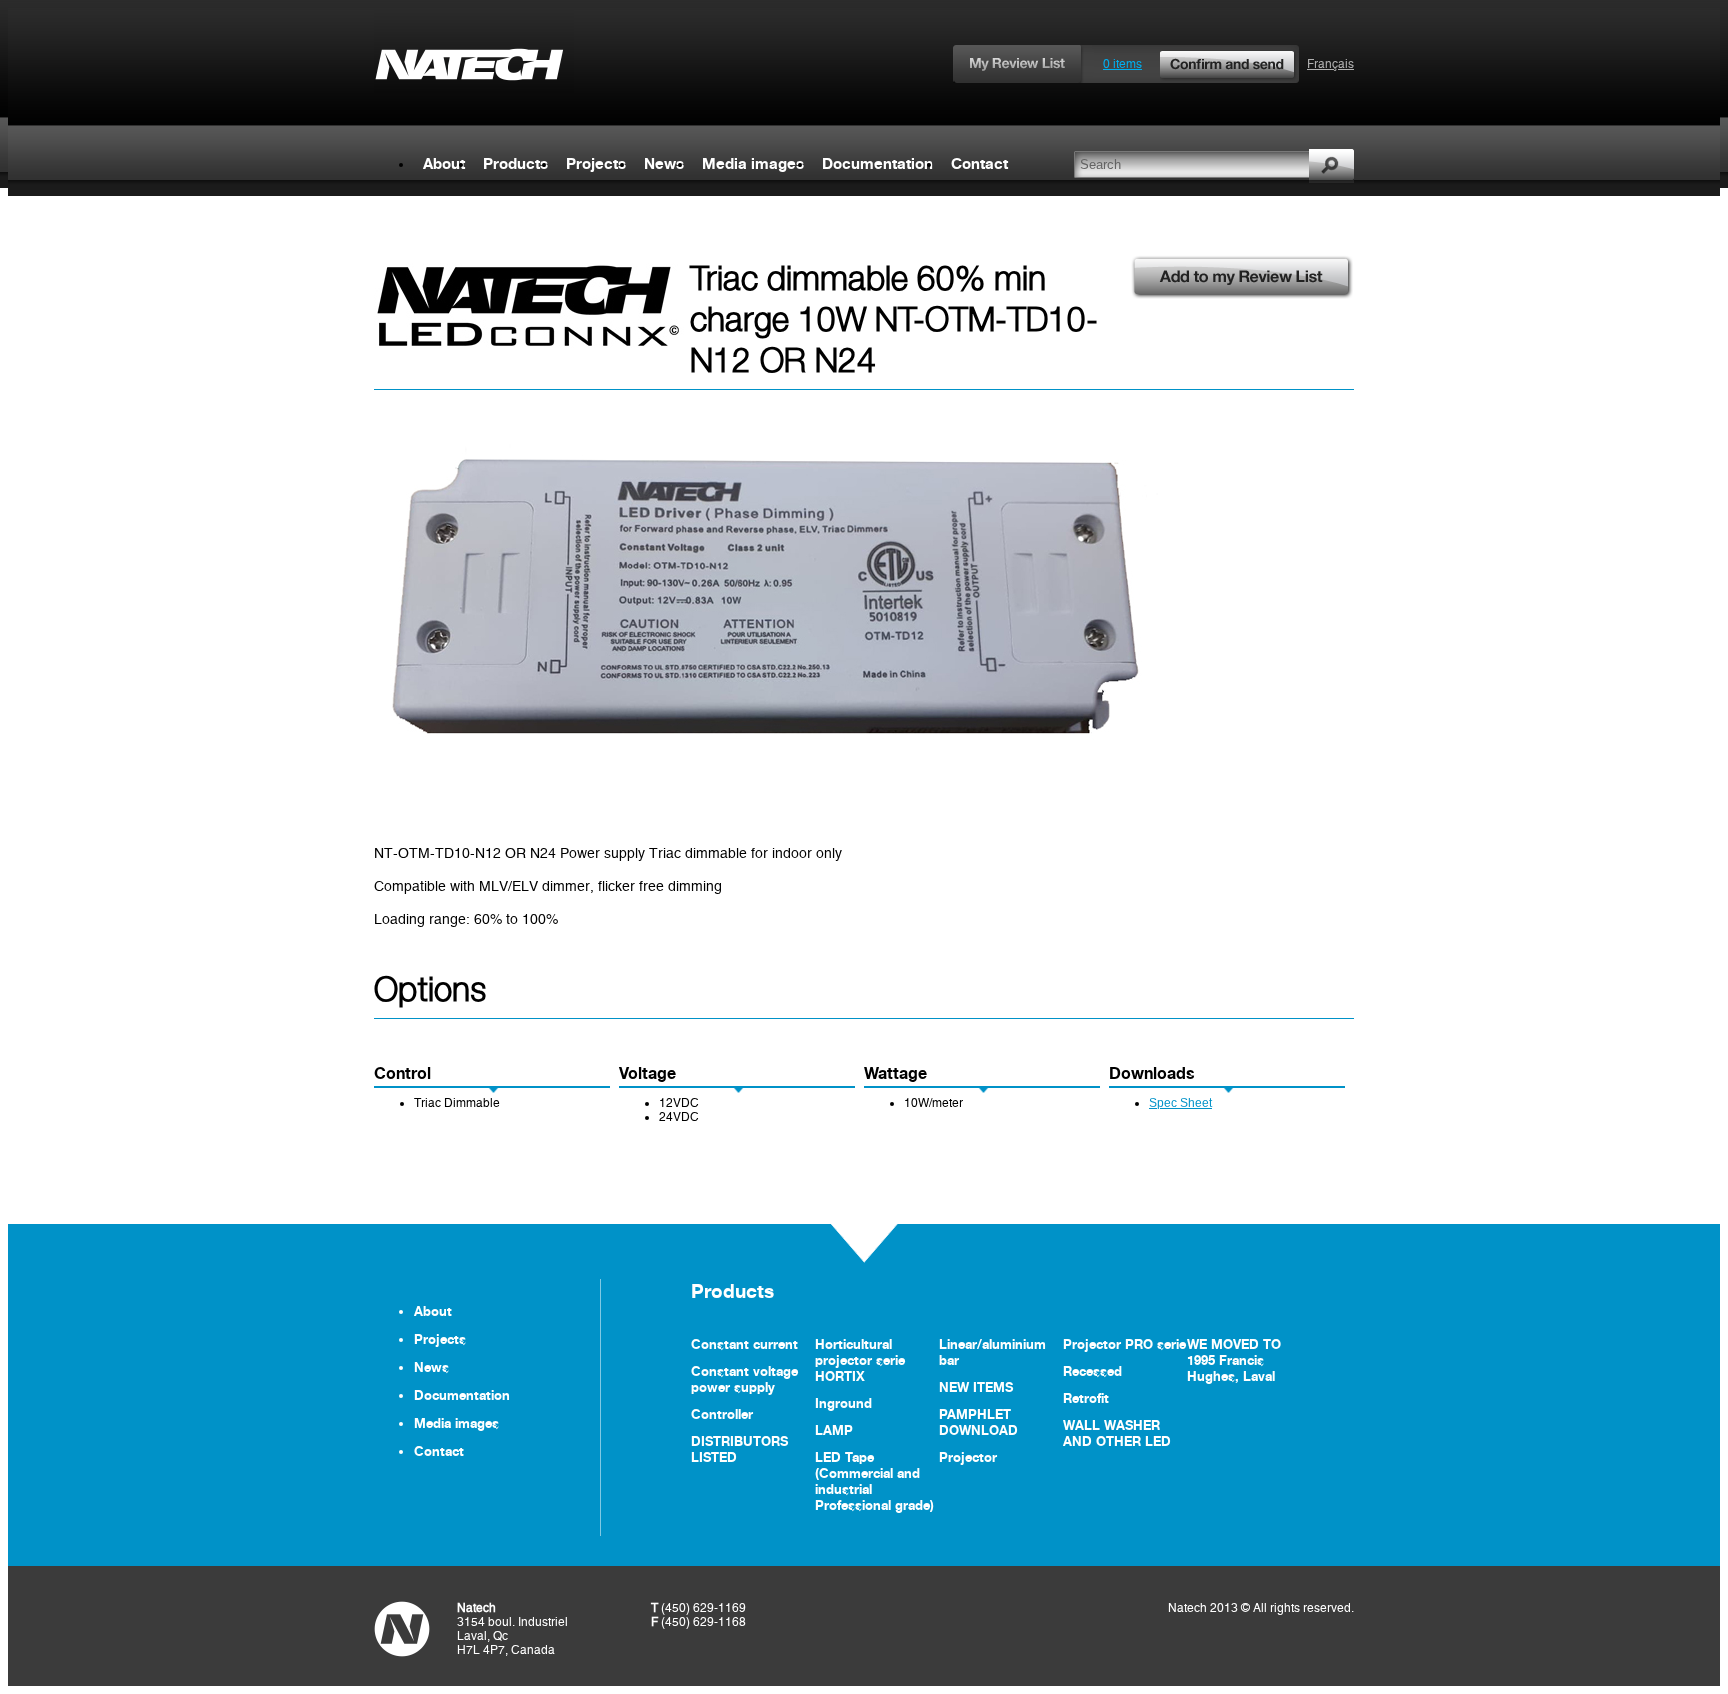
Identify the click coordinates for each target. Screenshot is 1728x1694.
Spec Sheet (1180, 1103)
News (664, 163)
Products (515, 163)
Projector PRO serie (1124, 1344)
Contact (979, 163)
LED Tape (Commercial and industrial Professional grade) (874, 1481)
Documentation (877, 163)
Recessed (1092, 1371)
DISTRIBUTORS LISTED (739, 1449)
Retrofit (1086, 1398)
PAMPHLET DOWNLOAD (978, 1422)
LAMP (834, 1430)
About (444, 163)
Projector (968, 1457)
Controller (722, 1414)
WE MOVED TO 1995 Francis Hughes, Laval (1234, 1360)
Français (1330, 64)
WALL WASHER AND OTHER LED (1117, 1433)
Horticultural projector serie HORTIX (860, 1360)
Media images (753, 163)
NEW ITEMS (976, 1387)
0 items (1122, 64)
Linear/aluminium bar (992, 1352)
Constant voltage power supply (744, 1379)
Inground (843, 1403)
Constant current (744, 1344)
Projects (596, 163)
